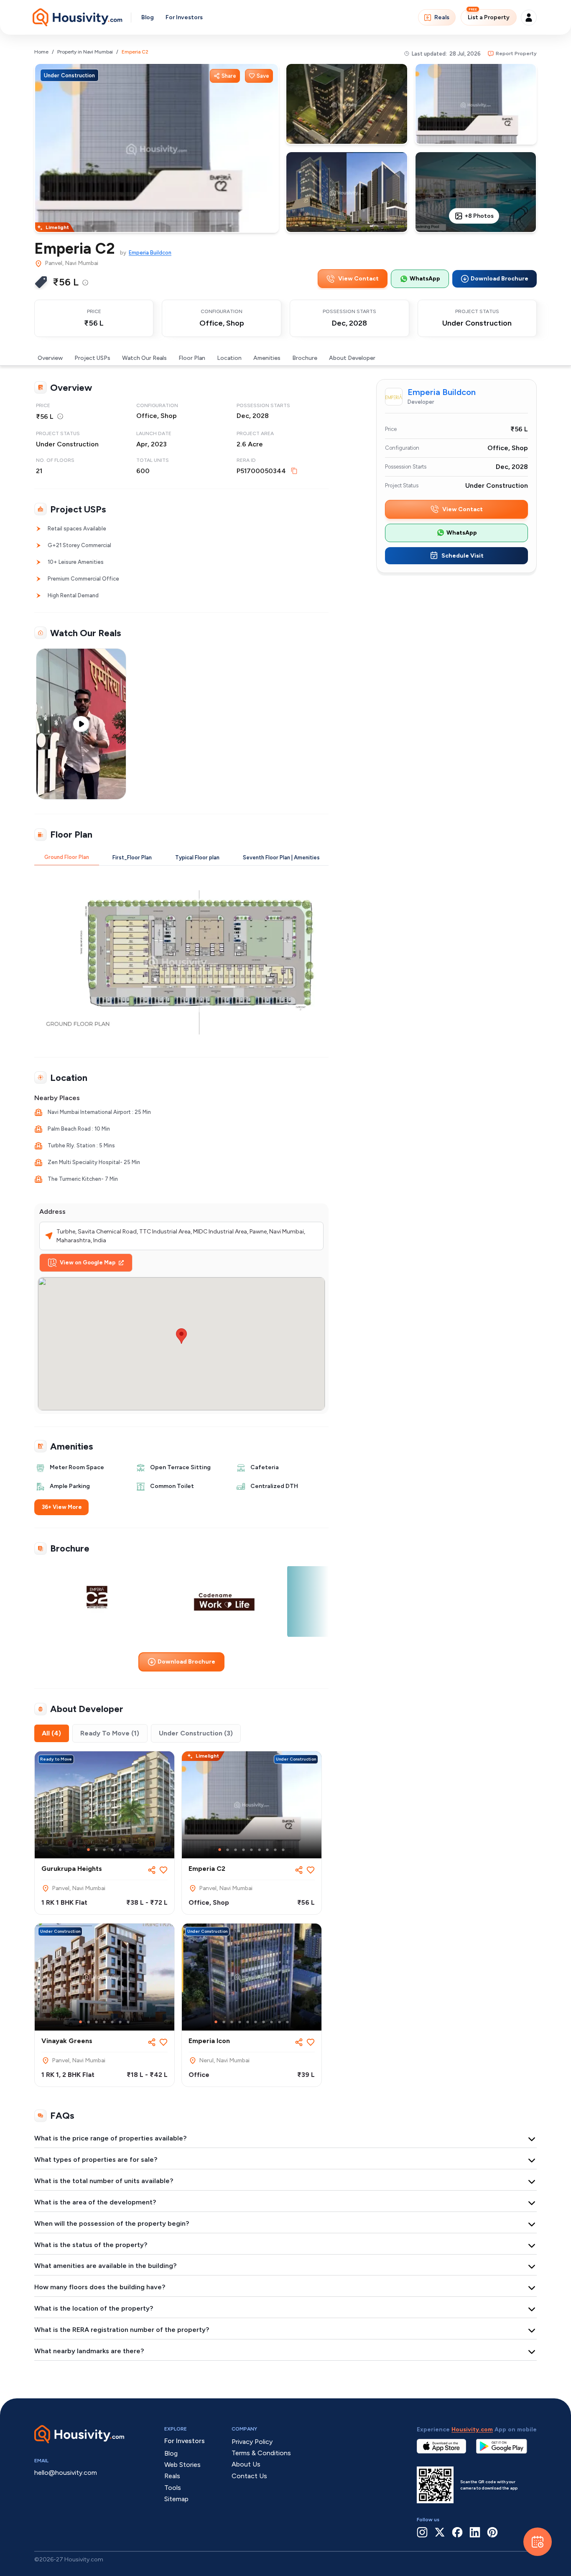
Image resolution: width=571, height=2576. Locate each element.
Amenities (267, 358)
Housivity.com (472, 2429)
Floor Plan (192, 358)
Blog (148, 17)
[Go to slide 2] (96, 1850)
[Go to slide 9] (283, 1850)
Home (41, 52)
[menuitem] (85, 283)
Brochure (305, 358)
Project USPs (92, 358)
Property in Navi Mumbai (85, 52)
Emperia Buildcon (150, 253)
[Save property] (163, 1870)
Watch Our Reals (144, 358)
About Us (246, 2464)
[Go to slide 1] (88, 1850)
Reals (442, 17)
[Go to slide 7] (267, 1850)
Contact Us (249, 2476)
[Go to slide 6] (259, 1850)
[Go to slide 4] (112, 1850)
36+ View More (62, 1507)
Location (229, 358)
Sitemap (176, 2499)
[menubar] (85, 282)
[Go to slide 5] (120, 1850)
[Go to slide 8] (275, 1850)
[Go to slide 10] (287, 2022)
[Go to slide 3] (104, 1850)
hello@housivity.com (66, 2473)
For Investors (184, 17)
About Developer (352, 358)
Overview (50, 358)
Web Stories (182, 2465)
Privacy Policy (252, 2442)
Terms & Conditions (261, 2453)
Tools (173, 2488)
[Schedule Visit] (538, 2542)
